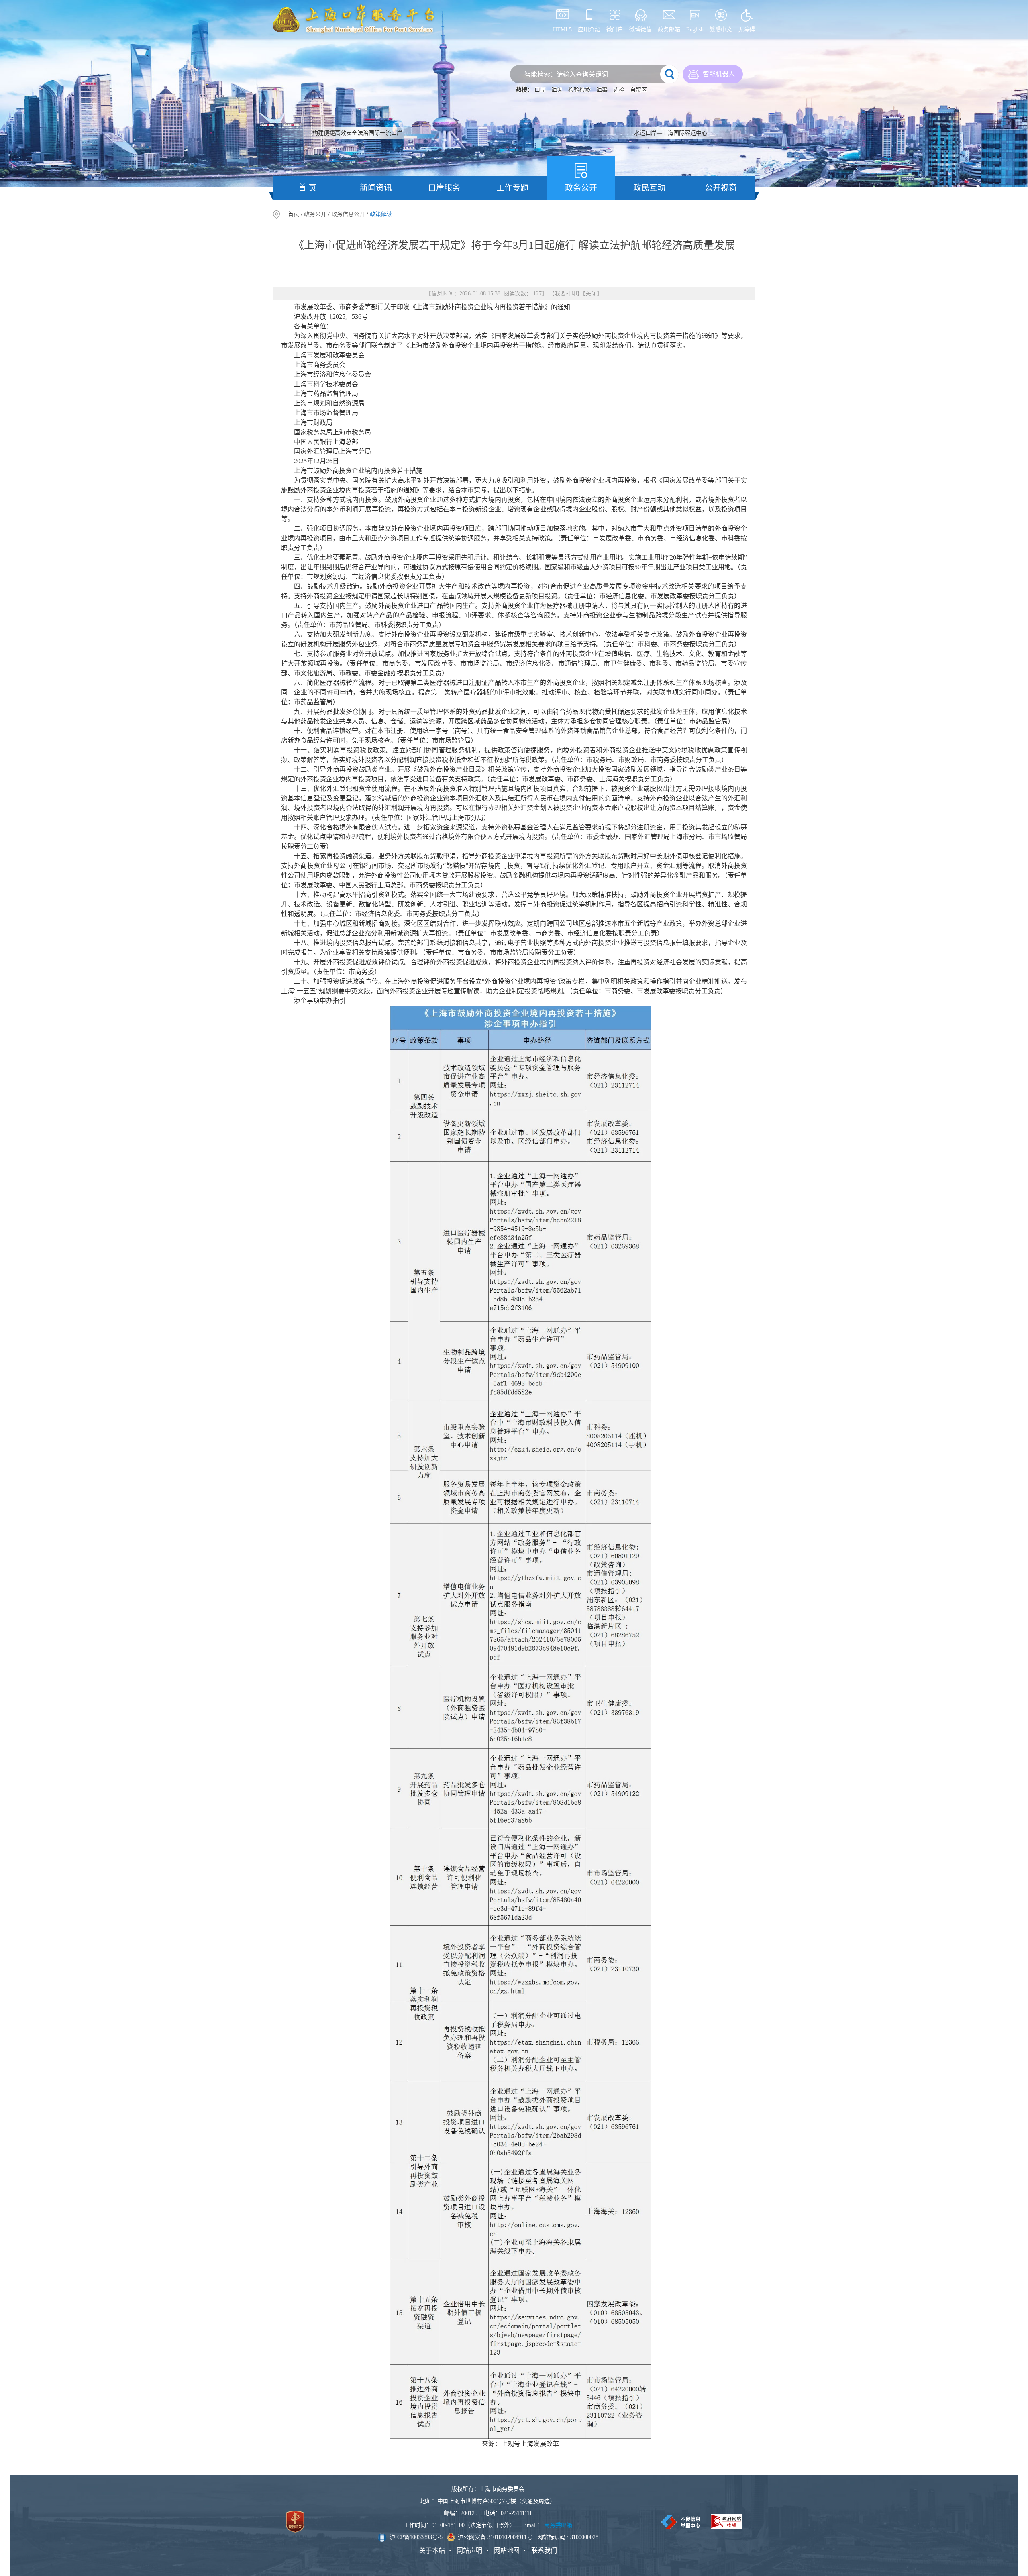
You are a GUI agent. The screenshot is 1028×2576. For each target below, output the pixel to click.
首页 (294, 214)
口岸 (540, 90)
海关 (557, 90)
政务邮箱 (669, 30)
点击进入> (721, 130)
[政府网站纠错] (726, 2521)
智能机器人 (719, 74)
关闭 (591, 294)
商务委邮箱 (558, 2525)
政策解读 (381, 214)
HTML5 (562, 30)
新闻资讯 (376, 188)
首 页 (307, 188)
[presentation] (41, 94)
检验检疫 (579, 90)
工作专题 (512, 188)
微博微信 (640, 30)
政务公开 (581, 188)
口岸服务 (444, 188)
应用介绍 (589, 30)
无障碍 (747, 30)
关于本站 (432, 2551)
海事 (602, 90)
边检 (619, 90)
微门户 (615, 30)
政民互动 (649, 188)
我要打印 (566, 294)
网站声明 (469, 2551)
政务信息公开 (348, 214)
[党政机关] (295, 2522)
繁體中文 (721, 30)
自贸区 (638, 90)
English (695, 30)
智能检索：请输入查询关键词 (566, 74)
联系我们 (544, 2551)
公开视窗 (721, 188)
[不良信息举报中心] (681, 2522)
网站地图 (507, 2551)
